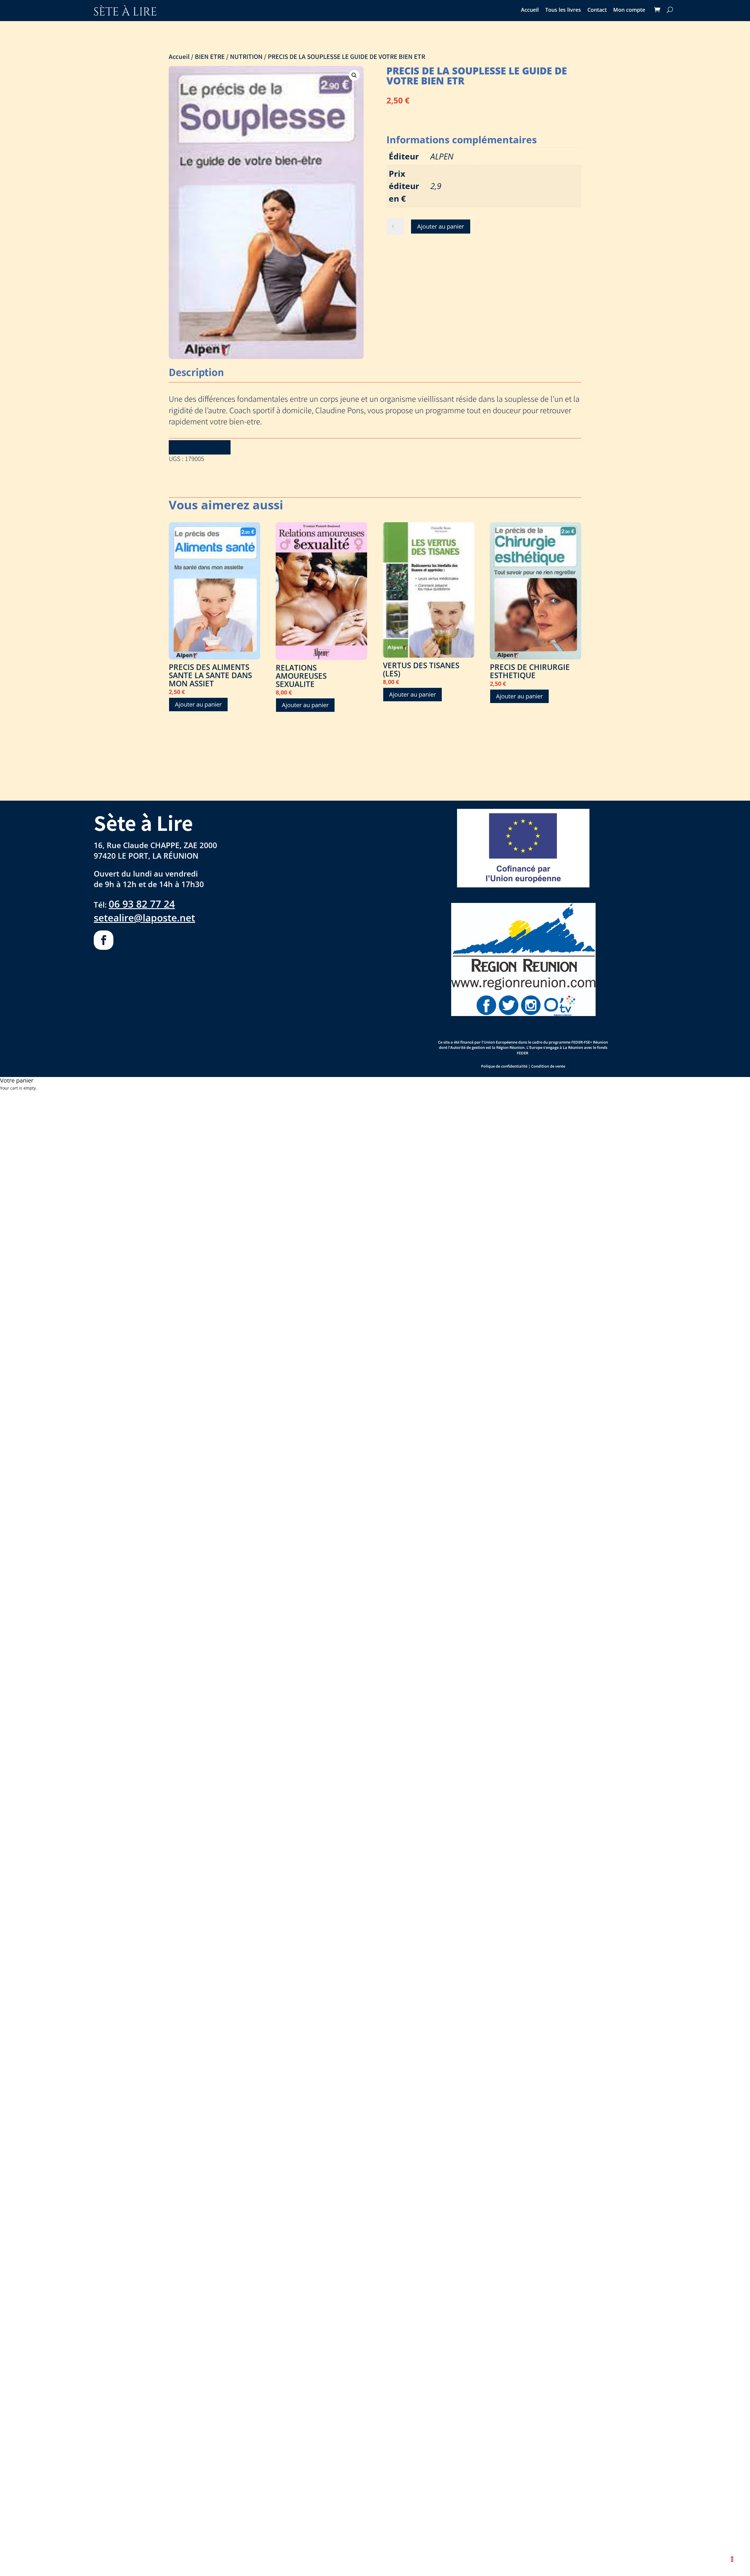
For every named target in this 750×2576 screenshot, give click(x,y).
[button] (354, 75)
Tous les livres (563, 10)
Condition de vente (548, 1066)
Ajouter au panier (441, 226)
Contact (597, 10)
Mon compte (629, 10)
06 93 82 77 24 (142, 904)
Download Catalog (200, 448)
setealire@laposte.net (144, 918)
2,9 (436, 186)
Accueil (530, 10)
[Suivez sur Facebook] (104, 940)
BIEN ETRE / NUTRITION (229, 56)
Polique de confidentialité (504, 1066)
